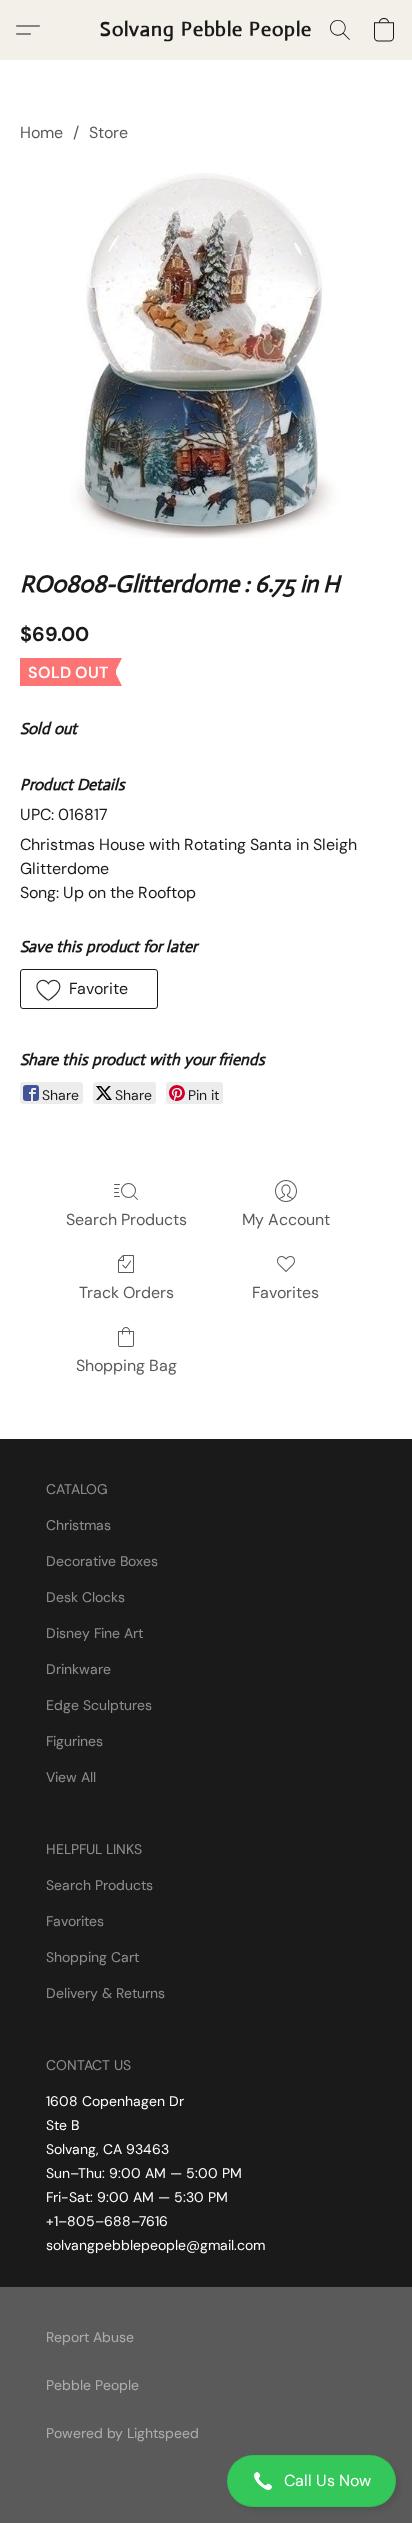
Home (41, 132)
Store (108, 132)
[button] (206, 2481)
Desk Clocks (85, 1597)
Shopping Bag (126, 1365)
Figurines (74, 1741)
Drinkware (78, 1669)
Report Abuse (90, 2337)
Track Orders (126, 1292)
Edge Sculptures (99, 1705)
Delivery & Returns (105, 1993)
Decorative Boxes (102, 1561)
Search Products (126, 1219)
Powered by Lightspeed (122, 2433)
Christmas (78, 1525)
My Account (286, 1219)
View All (71, 1777)
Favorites (285, 1292)
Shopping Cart (92, 1957)
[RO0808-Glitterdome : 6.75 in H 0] (206, 352)
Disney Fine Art (94, 1633)
